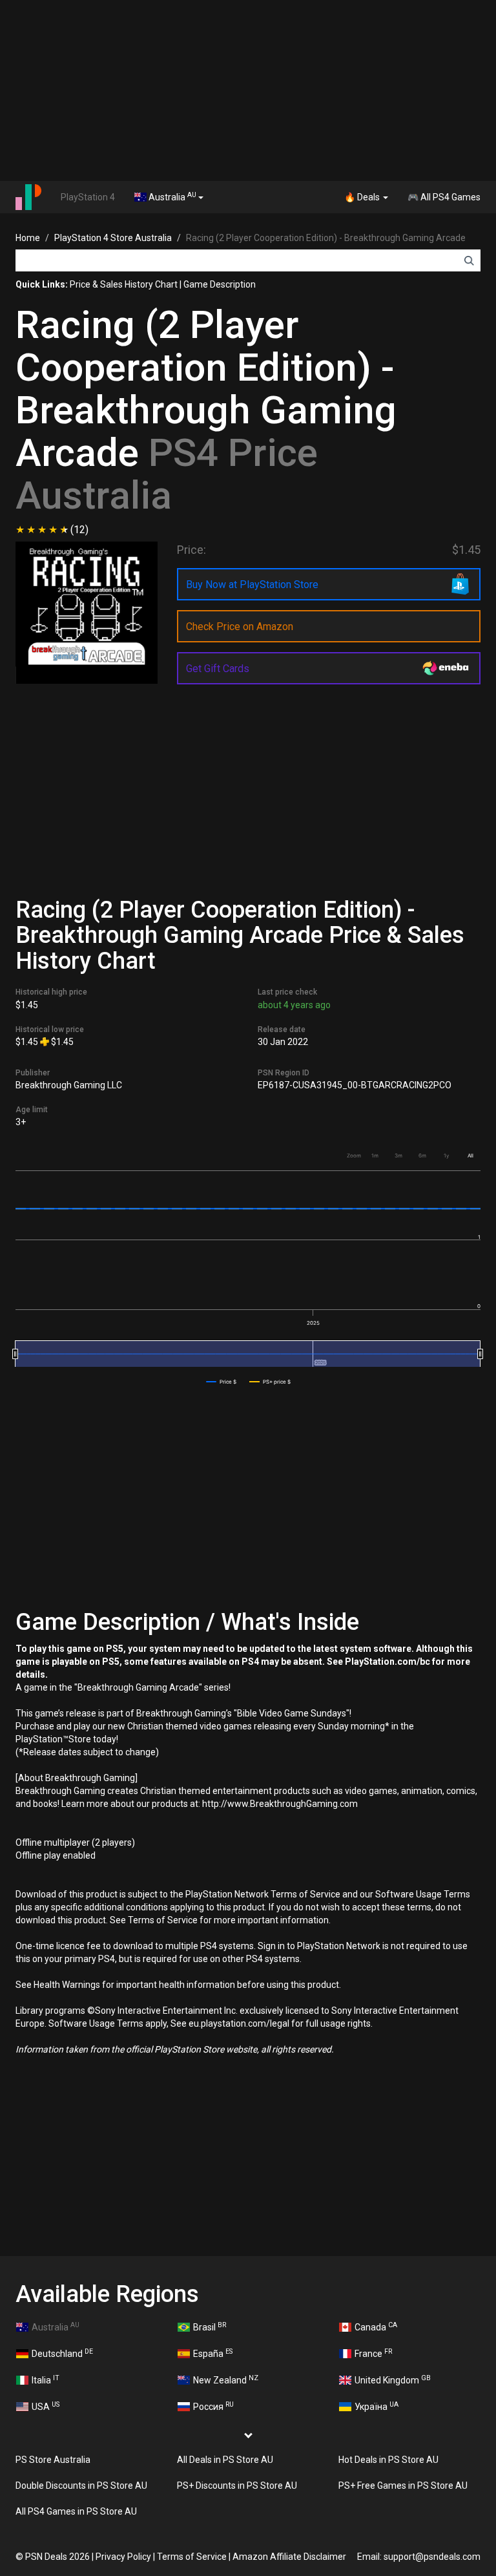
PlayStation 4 (88, 197)
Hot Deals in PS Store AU (388, 2460)
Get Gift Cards (218, 669)
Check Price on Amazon (240, 627)
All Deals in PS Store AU (225, 2460)
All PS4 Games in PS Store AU (76, 2511)
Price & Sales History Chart (124, 284)
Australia (171, 196)
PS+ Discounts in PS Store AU (237, 2486)
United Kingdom (393, 2380)
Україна (377, 2406)
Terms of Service (192, 2557)
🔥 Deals (363, 197)
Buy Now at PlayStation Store (252, 585)
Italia (46, 2380)
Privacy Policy (123, 2557)
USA (46, 2406)
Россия (213, 2406)
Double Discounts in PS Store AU (81, 2486)
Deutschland (62, 2353)
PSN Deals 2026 (57, 2557)
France (373, 2353)
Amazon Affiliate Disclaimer (289, 2557)
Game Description (220, 284)
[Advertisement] (248, 90)
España (213, 2353)
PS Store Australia (53, 2460)
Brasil (210, 2327)
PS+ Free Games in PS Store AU (403, 2486)
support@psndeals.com (432, 2557)
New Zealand (226, 2380)
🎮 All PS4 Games (444, 197)
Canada (376, 2327)
